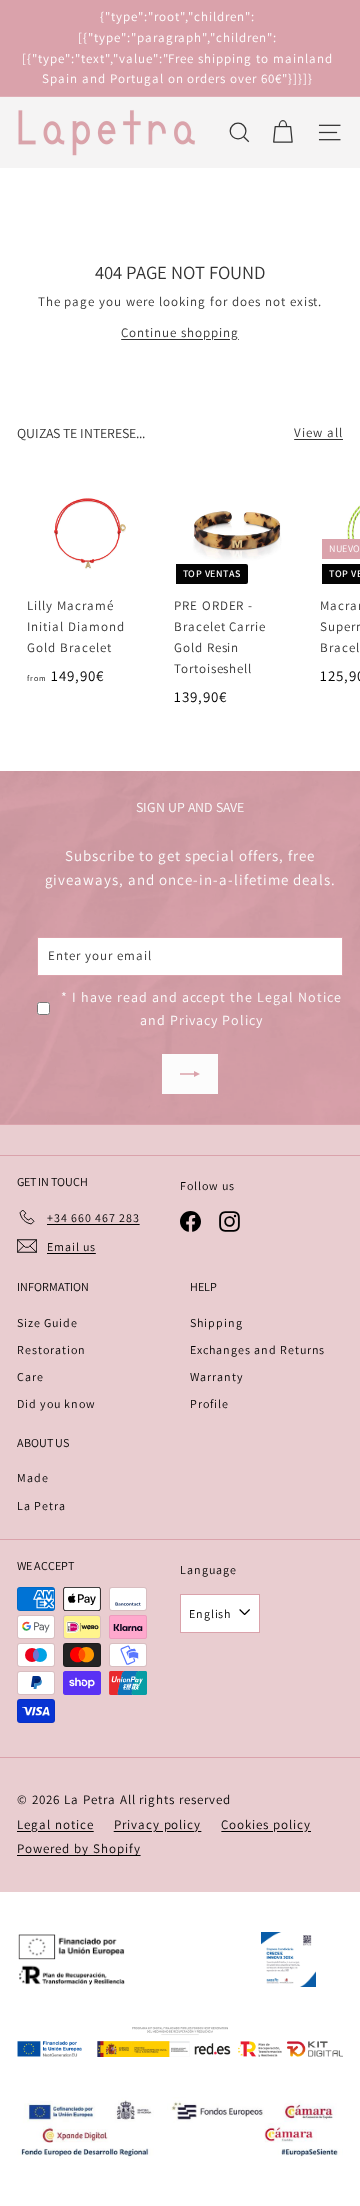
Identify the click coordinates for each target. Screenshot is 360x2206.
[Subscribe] (190, 1074)
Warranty (217, 1376)
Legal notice (55, 1824)
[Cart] (282, 132)
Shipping (216, 1322)
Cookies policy (266, 1824)
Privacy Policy (216, 1020)
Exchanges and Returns (257, 1349)
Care (30, 1376)
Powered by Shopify (79, 1848)
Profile (209, 1403)
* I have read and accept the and (201, 1008)
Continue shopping (180, 332)
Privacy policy (158, 1824)
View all (318, 432)
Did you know (56, 1403)
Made (33, 1477)
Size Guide (47, 1322)
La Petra (41, 1505)
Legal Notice (299, 997)
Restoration (51, 1349)
